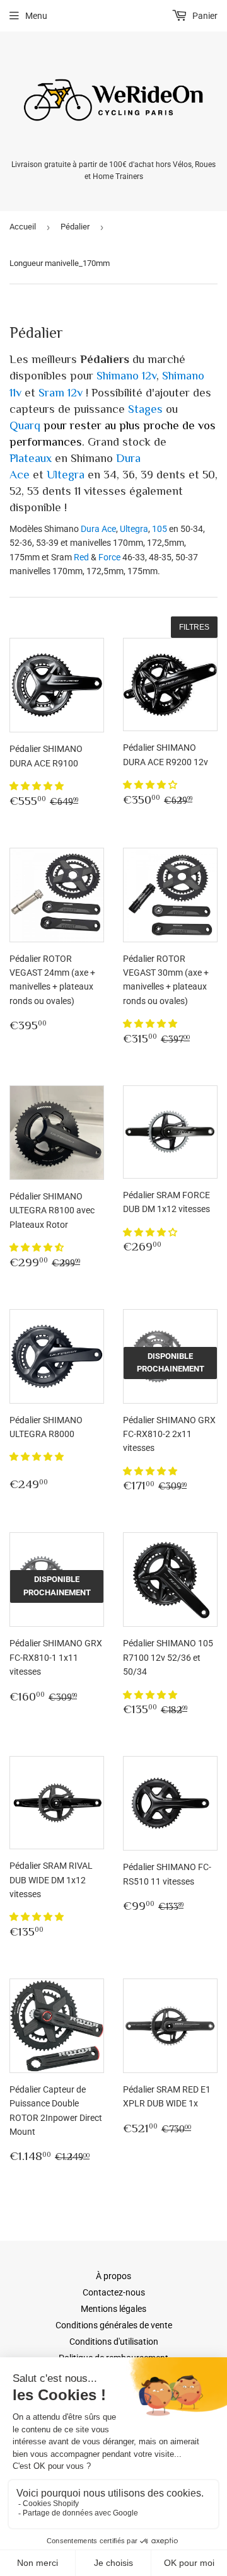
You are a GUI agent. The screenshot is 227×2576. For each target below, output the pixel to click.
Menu (36, 16)
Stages (145, 409)
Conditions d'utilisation (114, 2342)
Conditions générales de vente (114, 2325)
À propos (113, 2276)
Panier (204, 16)
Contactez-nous (114, 2292)
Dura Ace (98, 529)
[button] (38, 786)
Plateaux (31, 458)
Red (81, 557)
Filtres (194, 627)
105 (160, 529)
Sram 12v (61, 392)
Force (109, 557)
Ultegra (66, 474)
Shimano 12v (126, 375)
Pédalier (75, 227)
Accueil (23, 227)
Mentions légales (113, 2309)
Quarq (25, 425)
